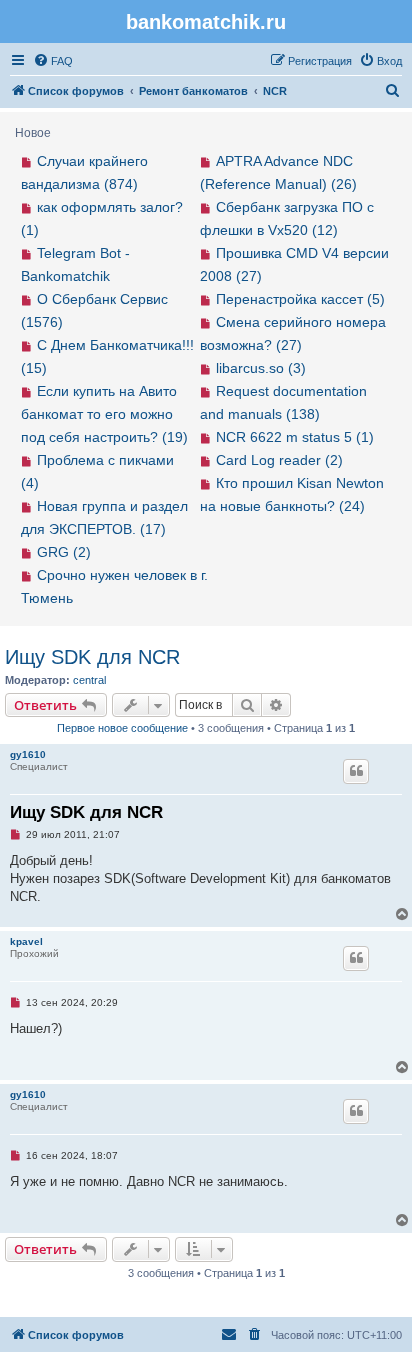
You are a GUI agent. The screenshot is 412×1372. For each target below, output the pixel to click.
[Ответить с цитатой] (356, 771)
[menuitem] (53, 61)
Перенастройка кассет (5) (300, 299)
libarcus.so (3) (261, 368)
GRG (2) (64, 552)
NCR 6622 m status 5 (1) (295, 437)
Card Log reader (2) (279, 460)
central (89, 680)
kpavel (26, 941)
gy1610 (28, 754)
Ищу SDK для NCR (92, 657)
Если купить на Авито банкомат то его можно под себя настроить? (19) (104, 414)
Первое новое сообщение (122, 728)
